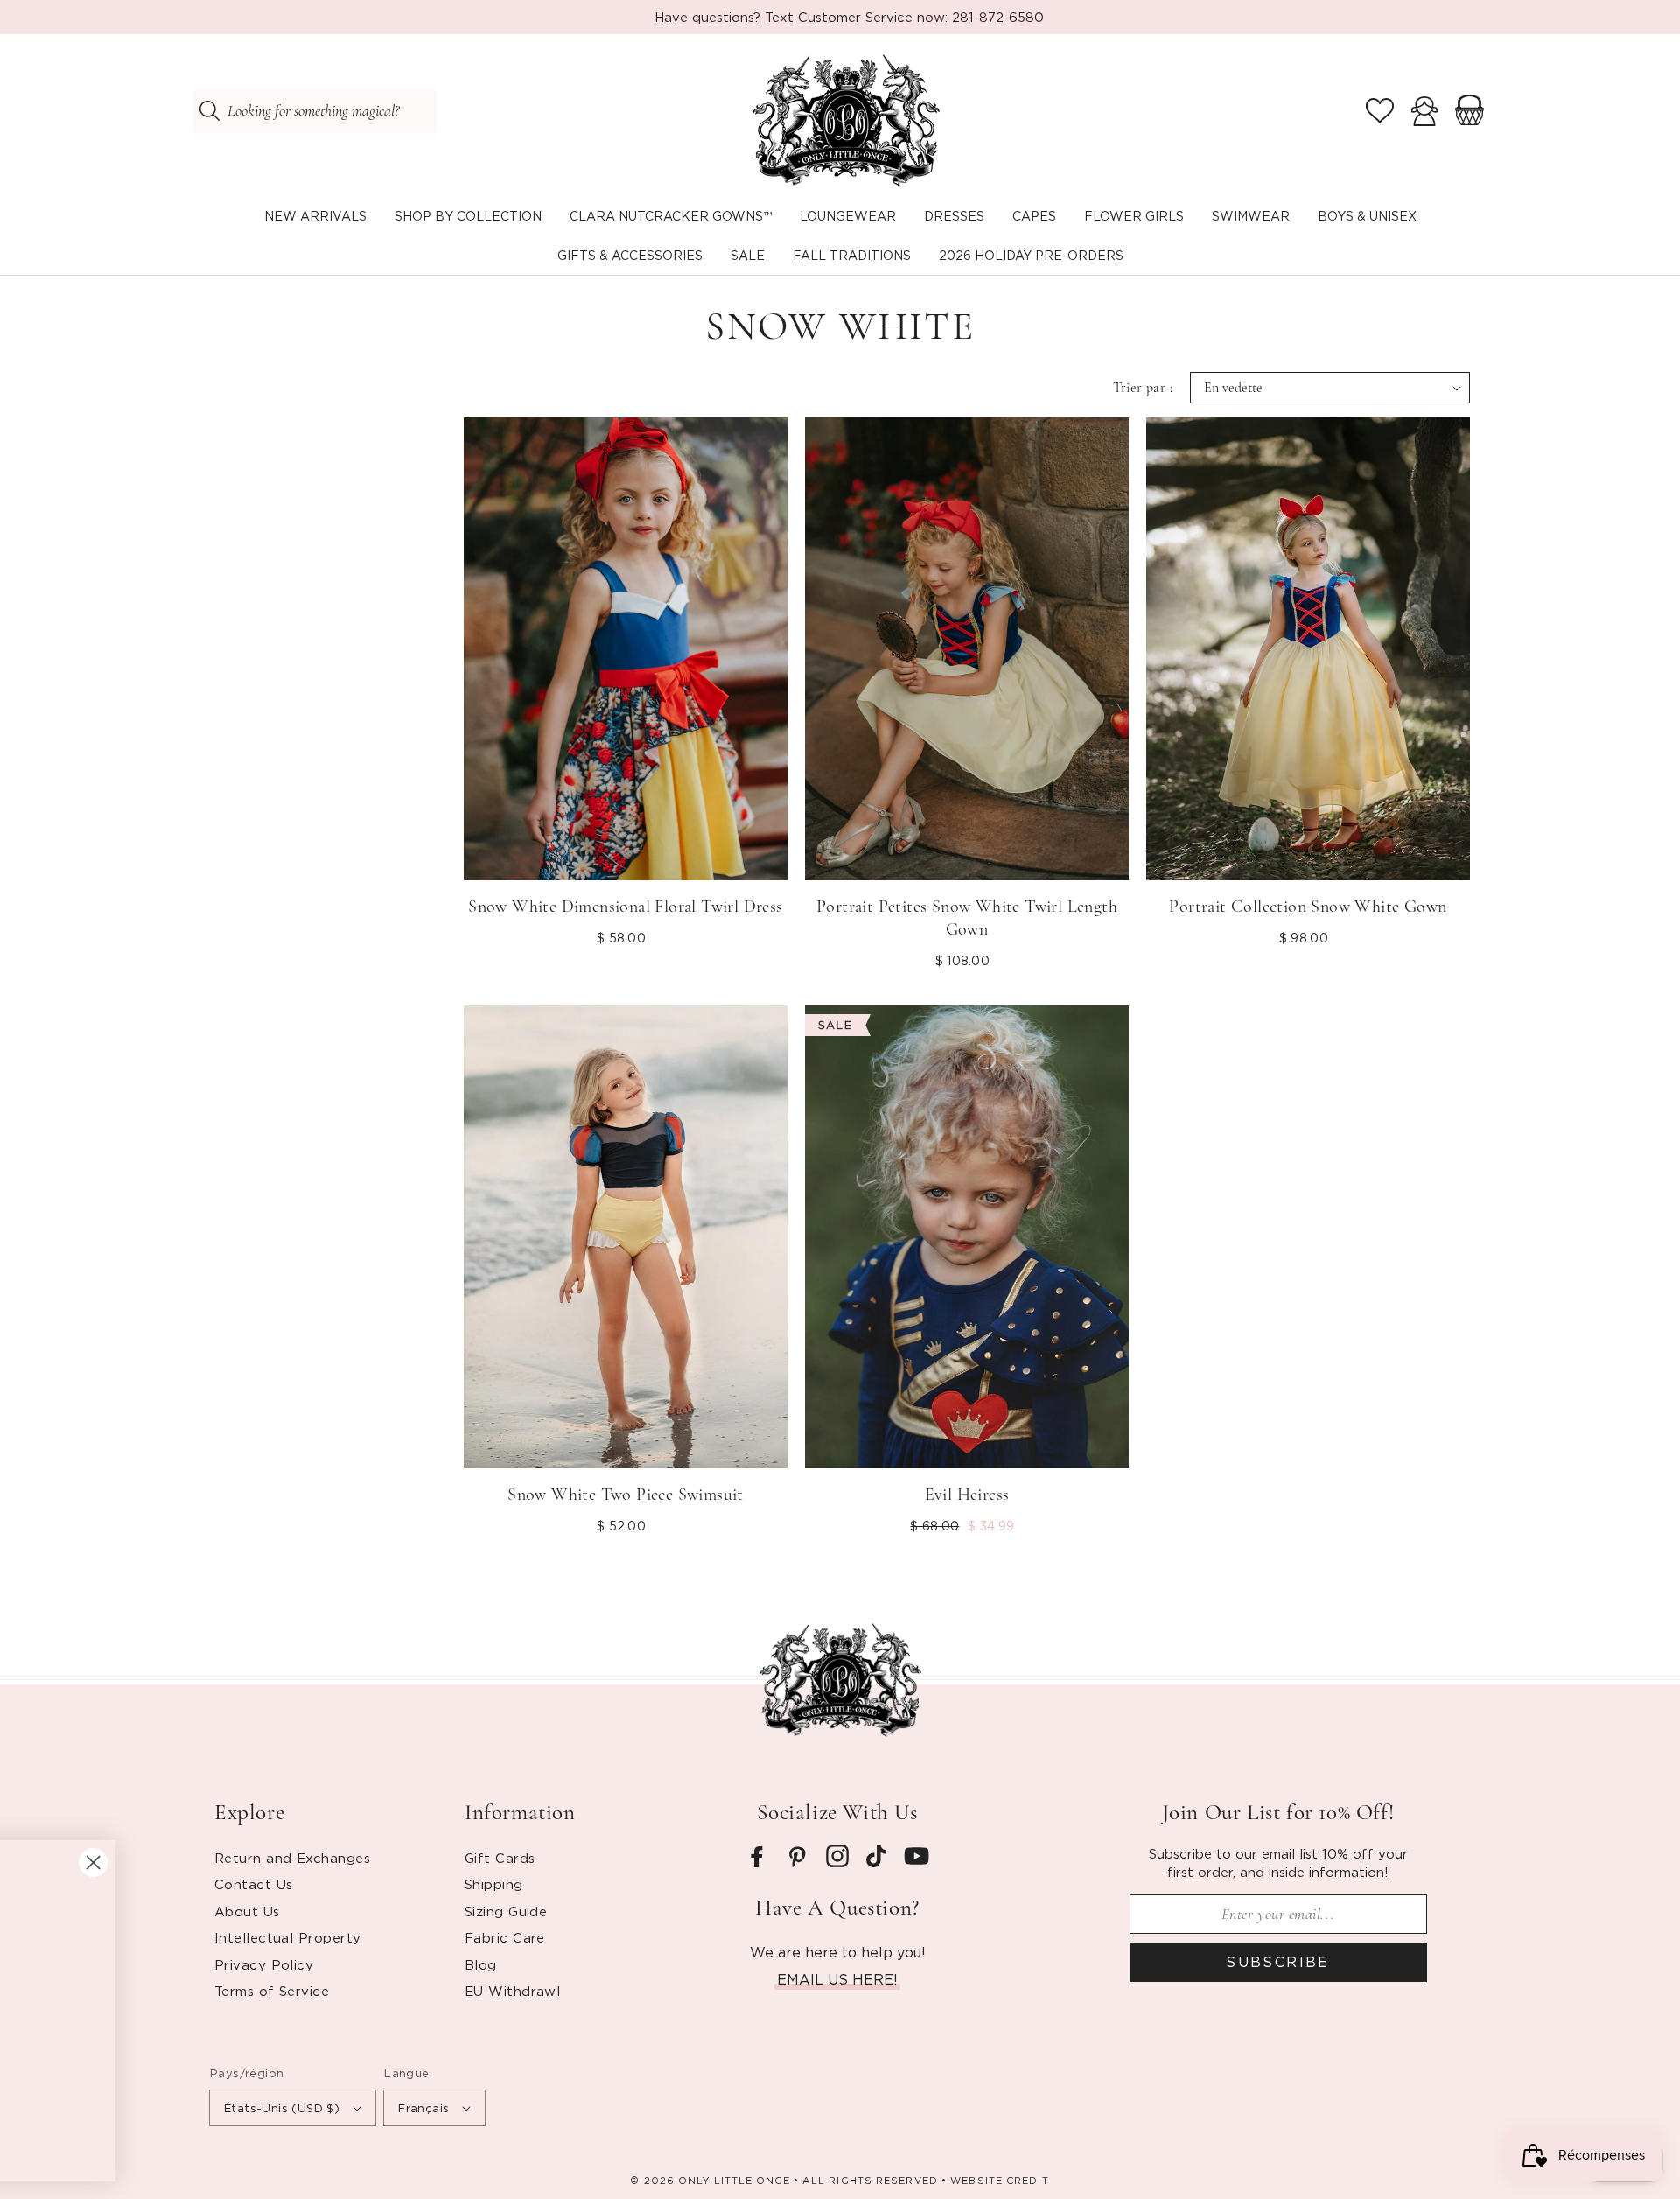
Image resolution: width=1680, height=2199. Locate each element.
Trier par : (1143, 388)
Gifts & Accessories (630, 255)
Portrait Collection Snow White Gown (1308, 907)
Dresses (954, 216)
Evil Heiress (967, 1495)
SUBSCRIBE (1278, 1962)
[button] (468, 217)
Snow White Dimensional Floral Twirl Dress (625, 907)
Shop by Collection (468, 216)
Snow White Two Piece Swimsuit (626, 1495)
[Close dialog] (678, 1834)
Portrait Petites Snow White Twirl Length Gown (967, 918)
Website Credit (999, 2181)
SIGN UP (189, 2098)
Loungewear (848, 216)
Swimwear (1251, 216)
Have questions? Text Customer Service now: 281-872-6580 (849, 17)
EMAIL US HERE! (837, 1979)
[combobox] (315, 111)
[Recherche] (209, 111)
